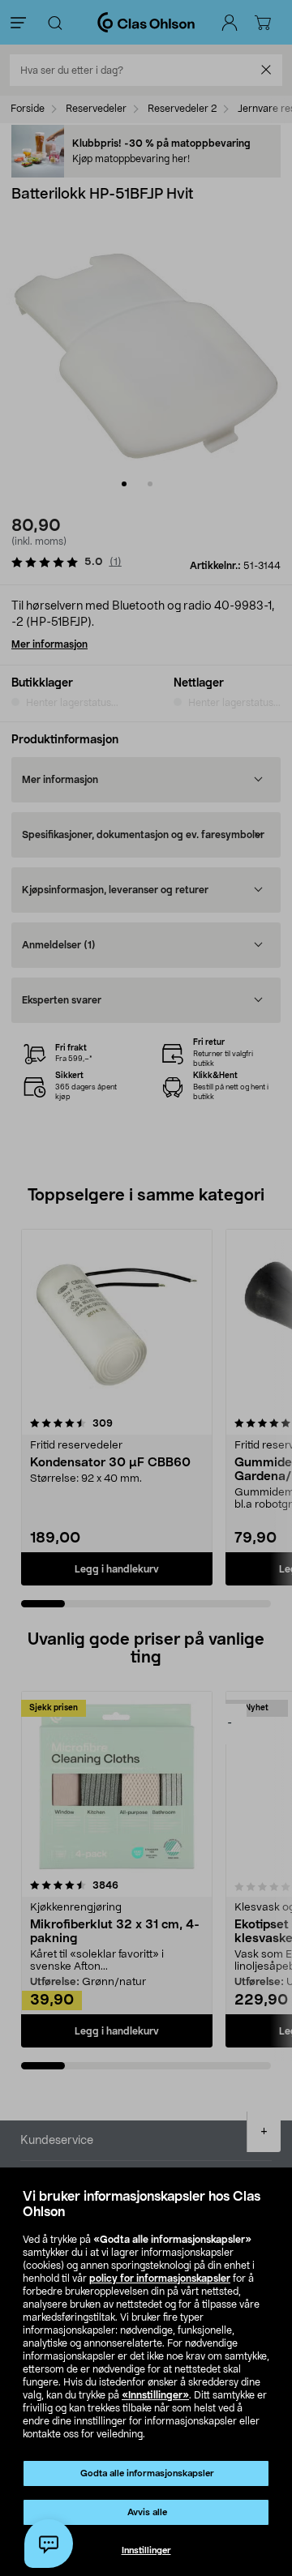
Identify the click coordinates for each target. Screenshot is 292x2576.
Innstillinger (146, 2550)
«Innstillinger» (155, 2395)
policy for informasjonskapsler (160, 2279)
